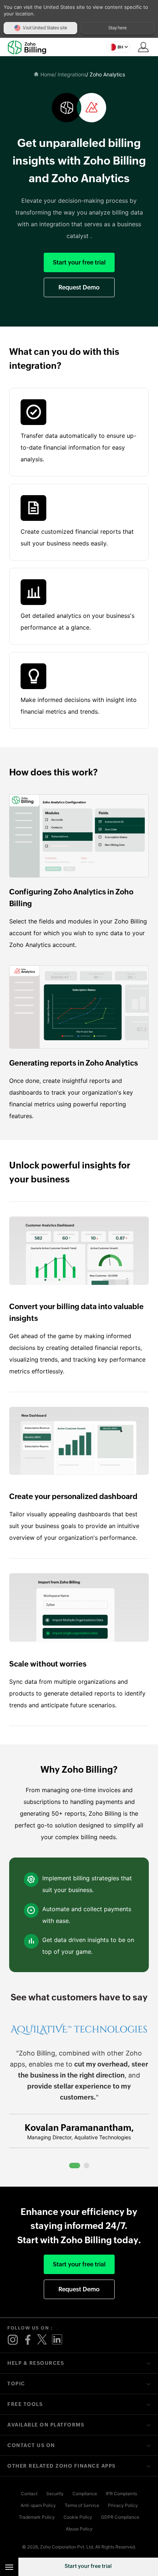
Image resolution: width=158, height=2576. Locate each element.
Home (47, 74)
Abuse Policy (79, 2529)
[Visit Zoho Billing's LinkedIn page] (57, 2340)
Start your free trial (88, 2566)
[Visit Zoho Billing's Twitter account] (42, 2340)
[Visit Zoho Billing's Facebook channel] (28, 2340)
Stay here (118, 28)
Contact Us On (31, 2445)
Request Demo (79, 287)
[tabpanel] (79, 2089)
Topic (16, 2384)
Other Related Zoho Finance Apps (62, 2466)
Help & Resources (36, 2363)
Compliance (85, 2494)
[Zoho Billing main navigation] (9, 2567)
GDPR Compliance (120, 2517)
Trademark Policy (37, 2517)
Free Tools (25, 2404)
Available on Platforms (46, 2425)
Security (55, 2494)
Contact (29, 2494)
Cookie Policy (78, 2517)
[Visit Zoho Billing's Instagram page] (13, 2340)
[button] (118, 47)
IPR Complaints (121, 2494)
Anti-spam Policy (38, 2505)
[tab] (75, 2166)
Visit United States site (45, 28)
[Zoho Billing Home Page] (30, 47)
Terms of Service (82, 2505)
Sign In (143, 47)
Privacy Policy (123, 2505)
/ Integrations (70, 74)
